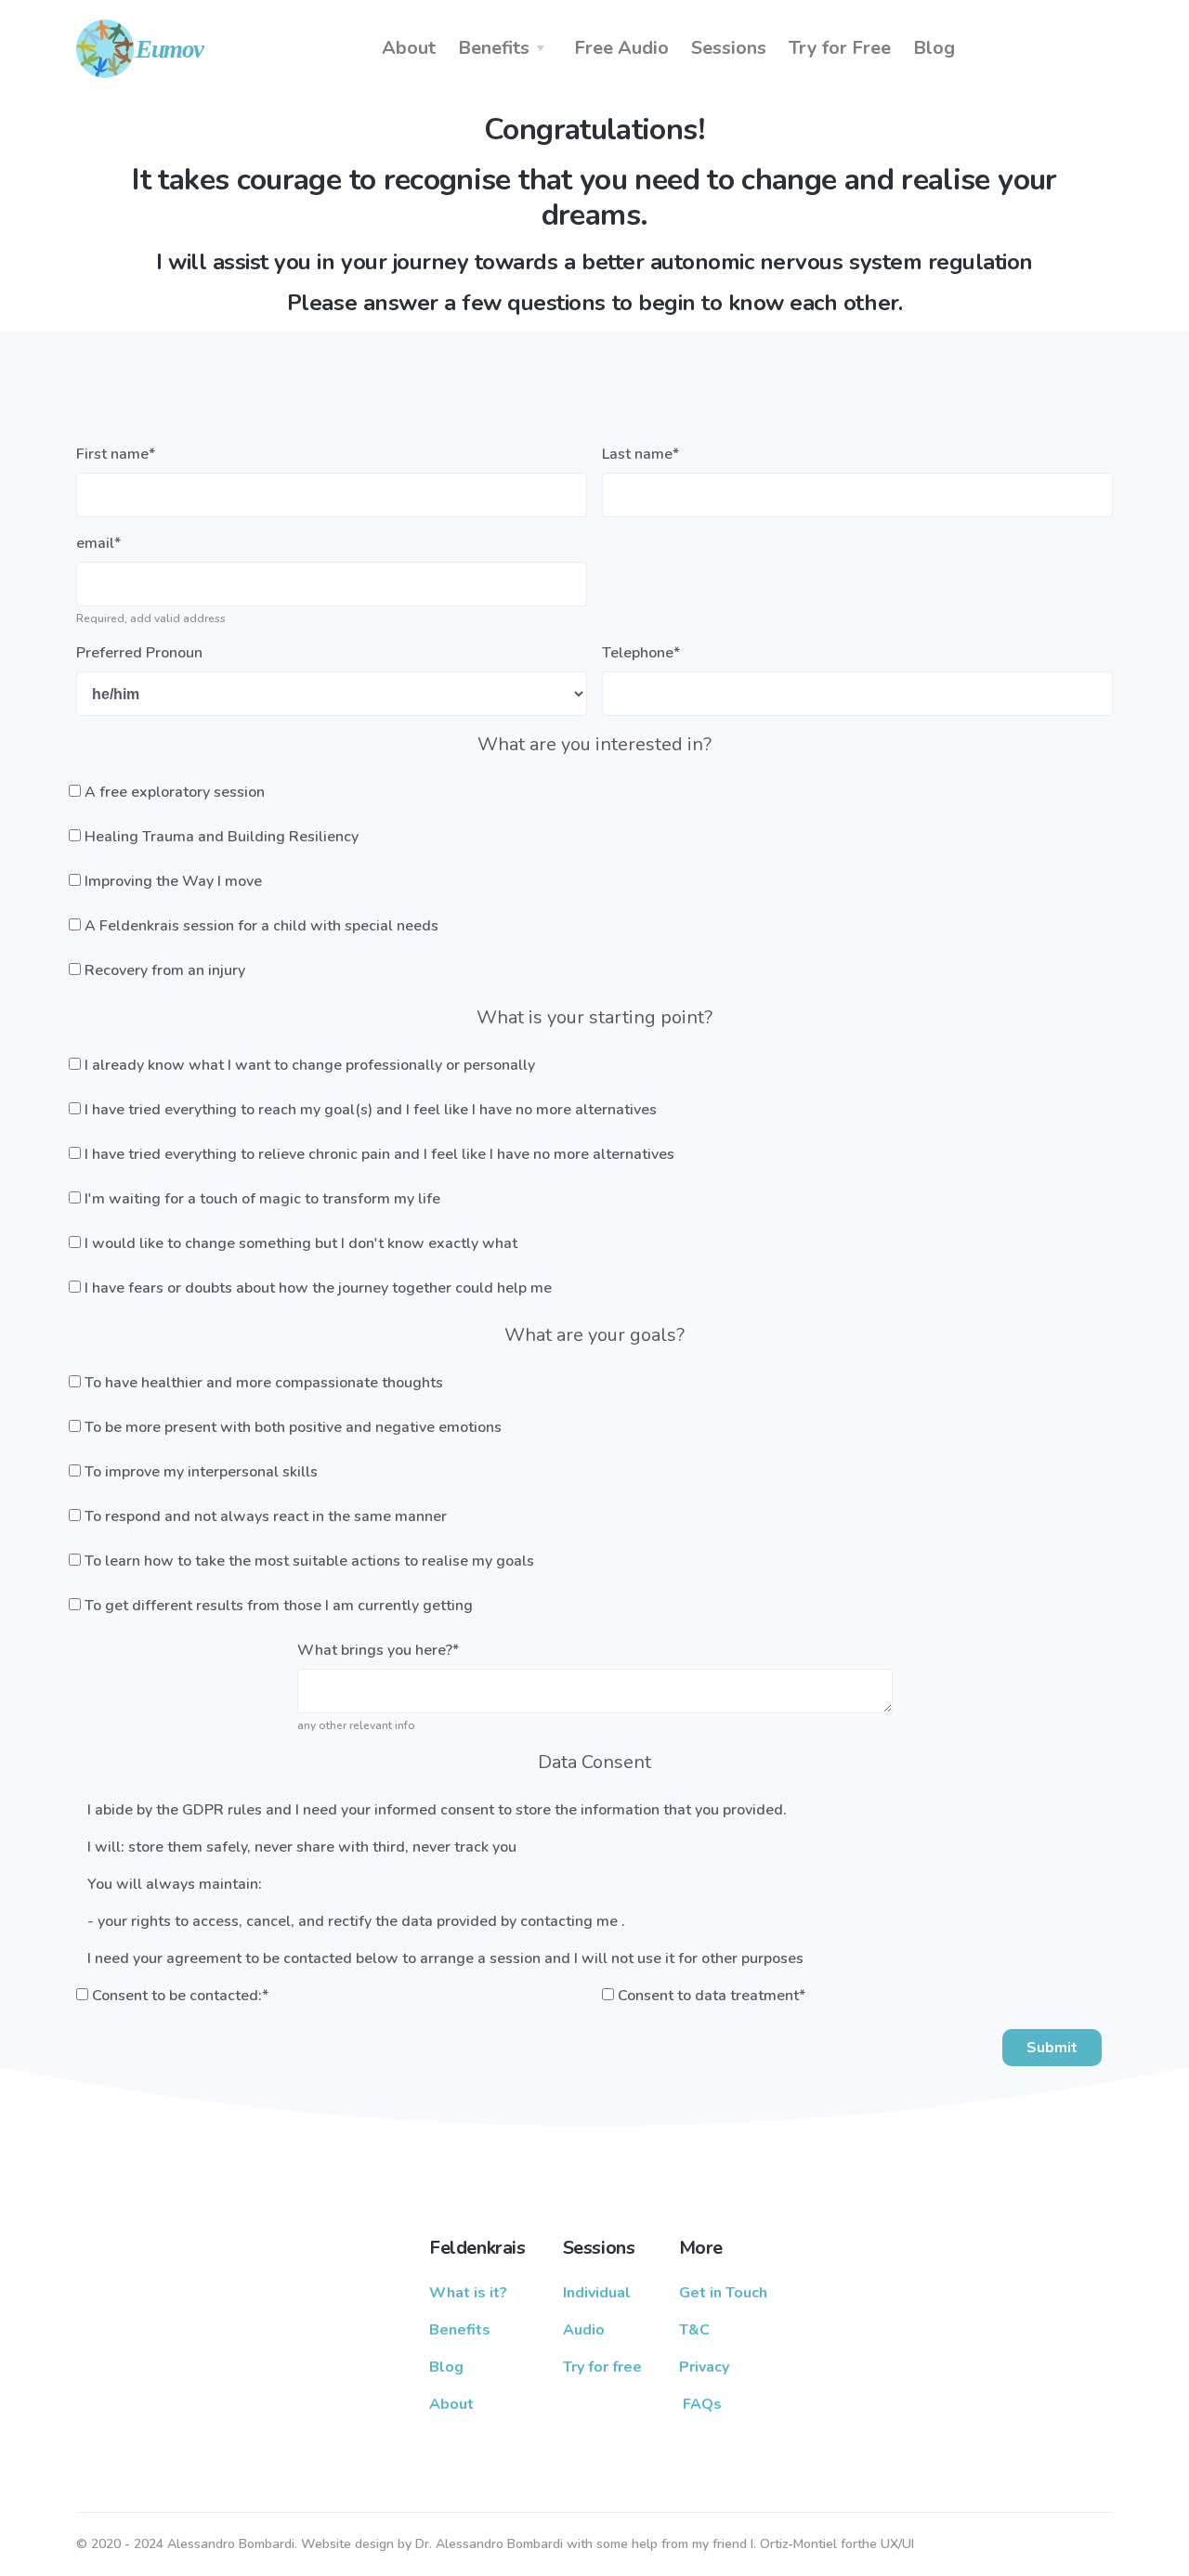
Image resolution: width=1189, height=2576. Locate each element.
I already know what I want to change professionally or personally (310, 1065)
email (98, 543)
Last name (640, 454)
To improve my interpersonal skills (201, 1472)
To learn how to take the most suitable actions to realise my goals (309, 1561)
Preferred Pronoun (139, 653)
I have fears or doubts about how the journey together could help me (318, 1288)
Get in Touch (723, 2293)
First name (116, 454)
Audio (584, 2330)
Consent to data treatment (712, 1996)
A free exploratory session (175, 792)
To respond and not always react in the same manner (266, 1516)
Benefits (460, 2330)
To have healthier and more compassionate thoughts (264, 1383)
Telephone (641, 653)
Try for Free (840, 48)
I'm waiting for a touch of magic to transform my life (262, 1199)
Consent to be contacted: (180, 1996)
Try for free (602, 2367)
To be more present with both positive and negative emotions (293, 1427)
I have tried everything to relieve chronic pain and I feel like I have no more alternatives (379, 1154)
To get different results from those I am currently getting (279, 1606)
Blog (934, 48)
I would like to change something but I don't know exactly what (301, 1243)
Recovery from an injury (165, 970)
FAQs (702, 2404)
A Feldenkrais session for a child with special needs (261, 926)
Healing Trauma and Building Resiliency (222, 837)
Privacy (704, 2367)
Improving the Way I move (173, 881)
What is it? (468, 2293)
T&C (694, 2330)
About (409, 48)
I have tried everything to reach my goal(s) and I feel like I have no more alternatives (371, 1110)
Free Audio (621, 48)
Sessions (729, 48)
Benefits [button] (494, 48)
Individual (597, 2293)
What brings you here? (378, 1650)
